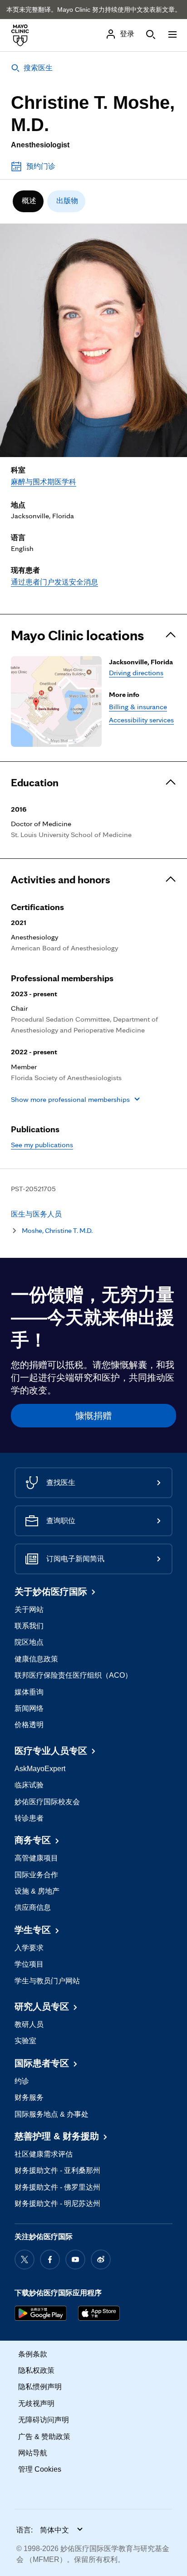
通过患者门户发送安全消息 (54, 582)
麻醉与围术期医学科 (44, 482)
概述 (29, 201)
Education (35, 783)
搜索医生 (38, 68)
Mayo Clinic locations (77, 635)
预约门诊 (41, 166)
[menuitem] (28, 201)
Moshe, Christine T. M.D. (57, 1230)
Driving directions (136, 672)
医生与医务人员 (36, 1214)
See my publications (42, 1144)
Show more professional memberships (70, 1099)
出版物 (67, 201)
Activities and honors (61, 880)
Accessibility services (141, 720)
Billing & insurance (138, 706)
